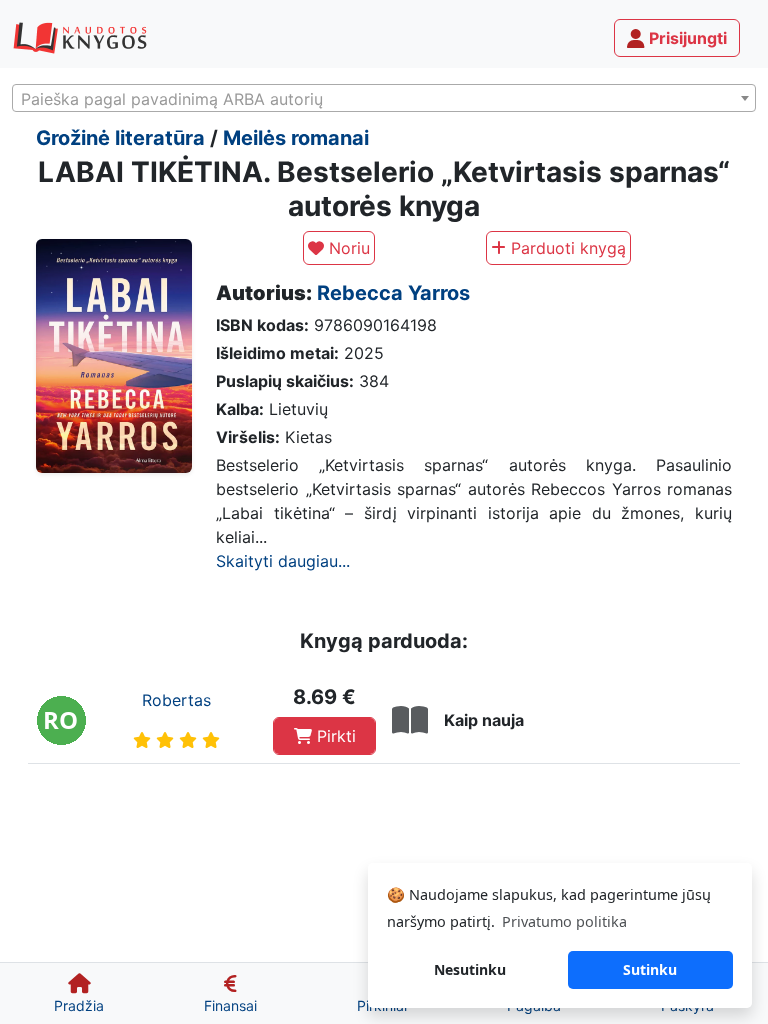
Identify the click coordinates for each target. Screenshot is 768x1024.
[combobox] (384, 98)
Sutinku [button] (650, 969)
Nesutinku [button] (470, 969)
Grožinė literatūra (120, 138)
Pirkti (334, 736)
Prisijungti (686, 38)
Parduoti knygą (566, 248)
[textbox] (384, 99)
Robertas (176, 700)
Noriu (347, 248)
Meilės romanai (296, 138)
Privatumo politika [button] (564, 921)
